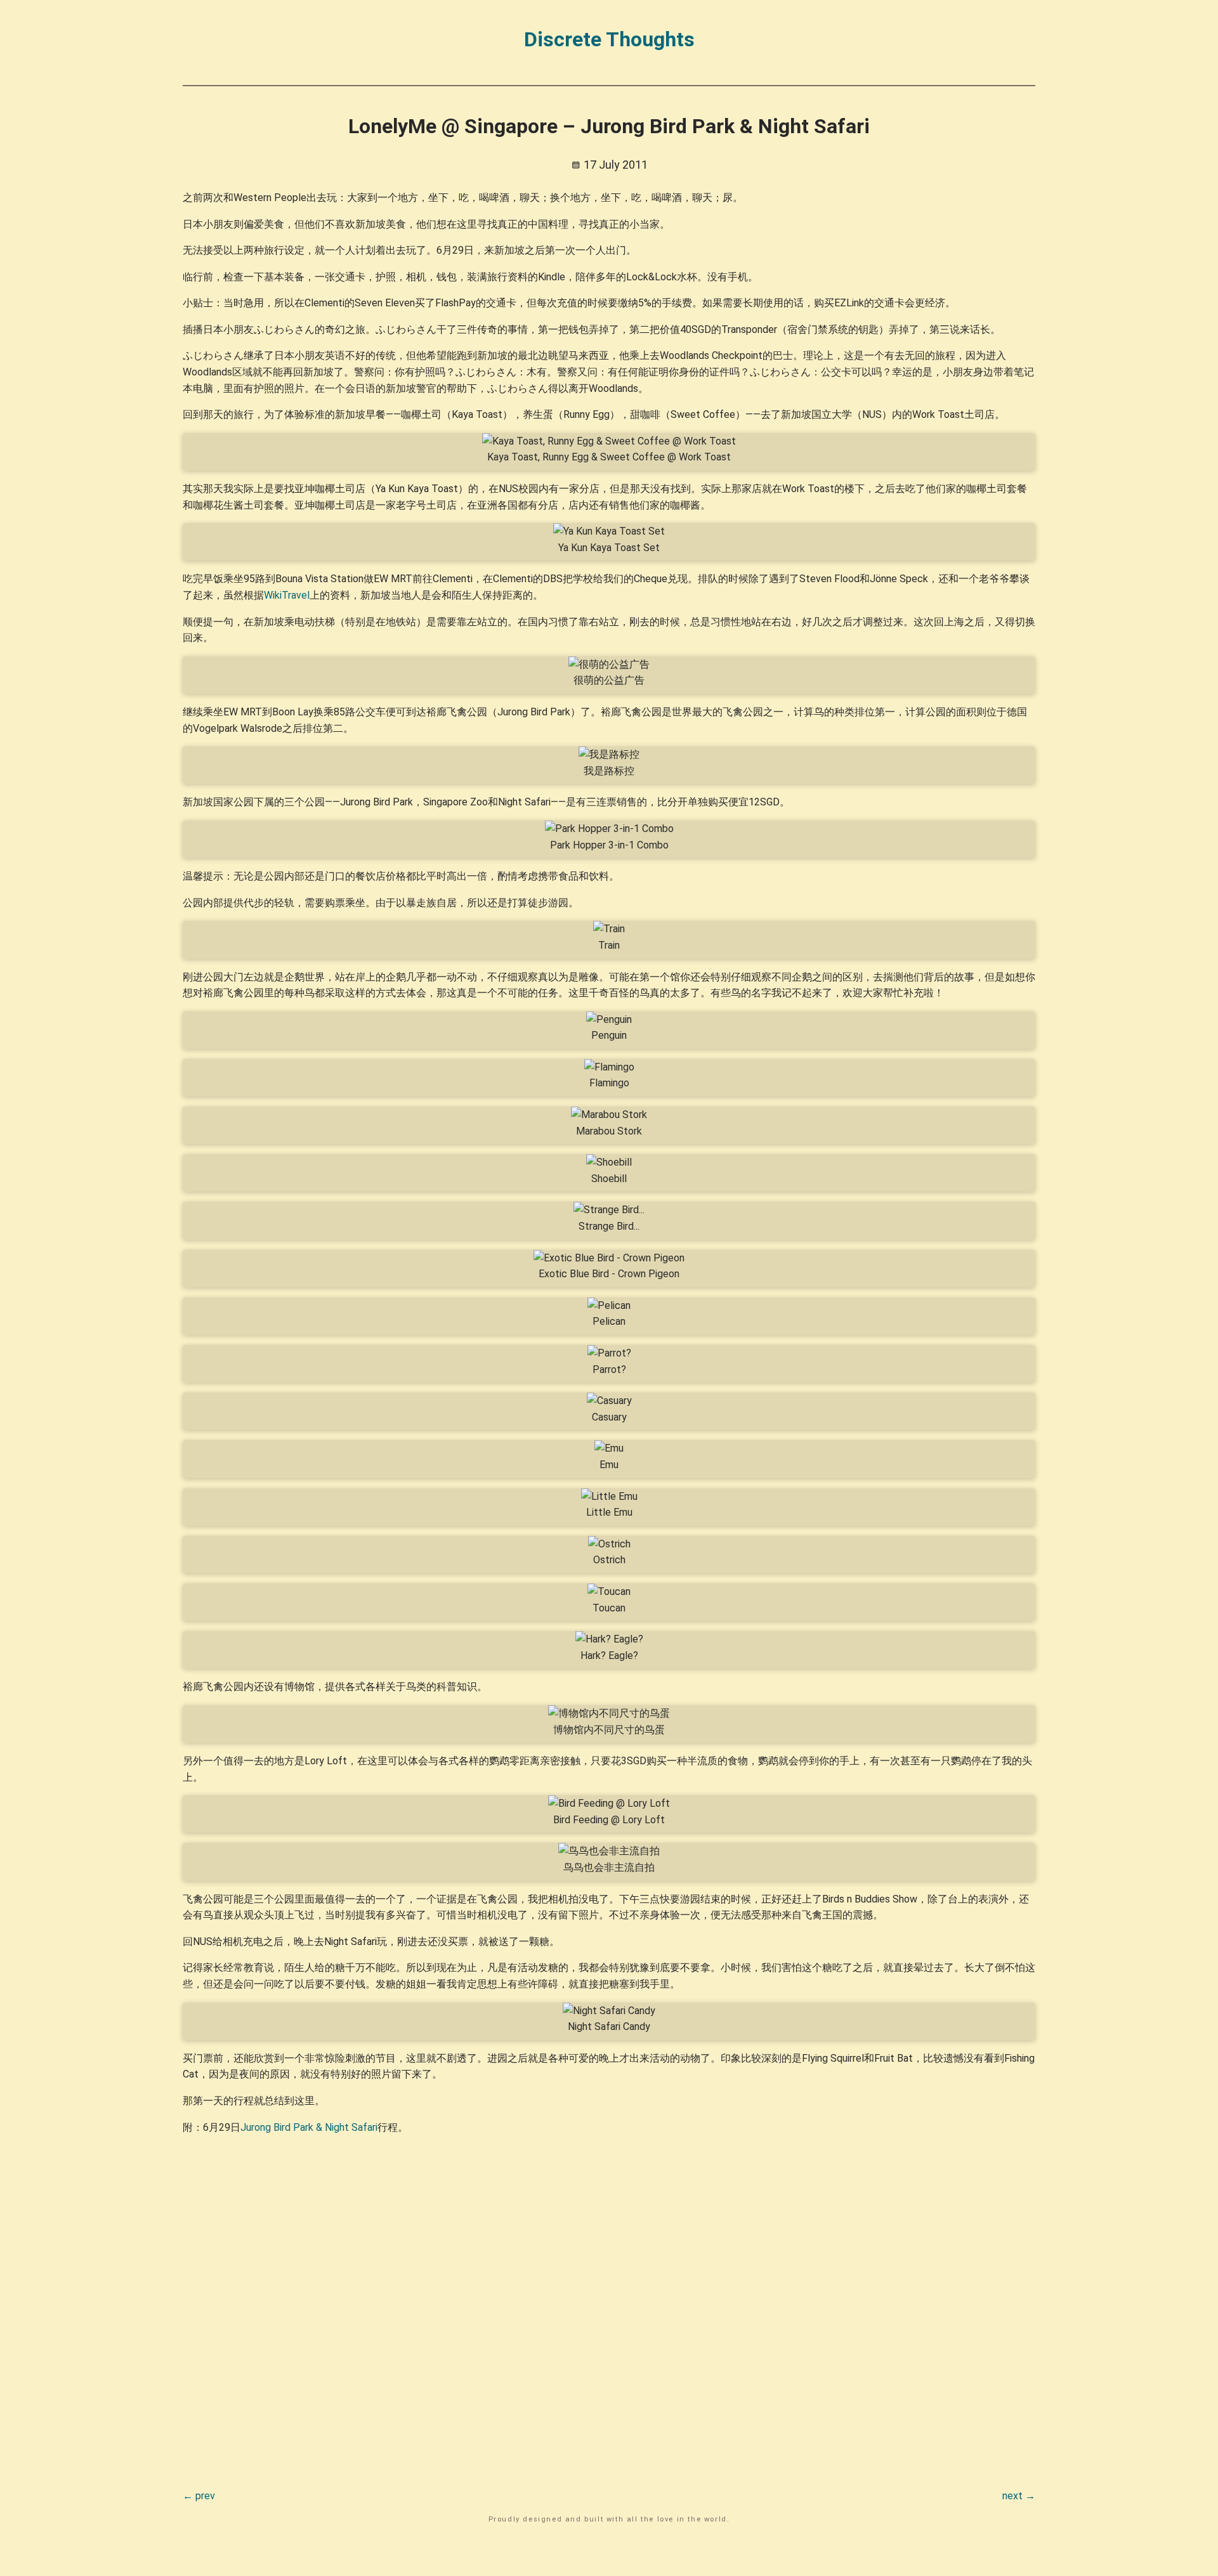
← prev (199, 2496)
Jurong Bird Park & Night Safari (309, 2127)
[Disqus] (609, 2304)
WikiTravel (287, 595)
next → (1019, 2496)
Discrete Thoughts (609, 39)
